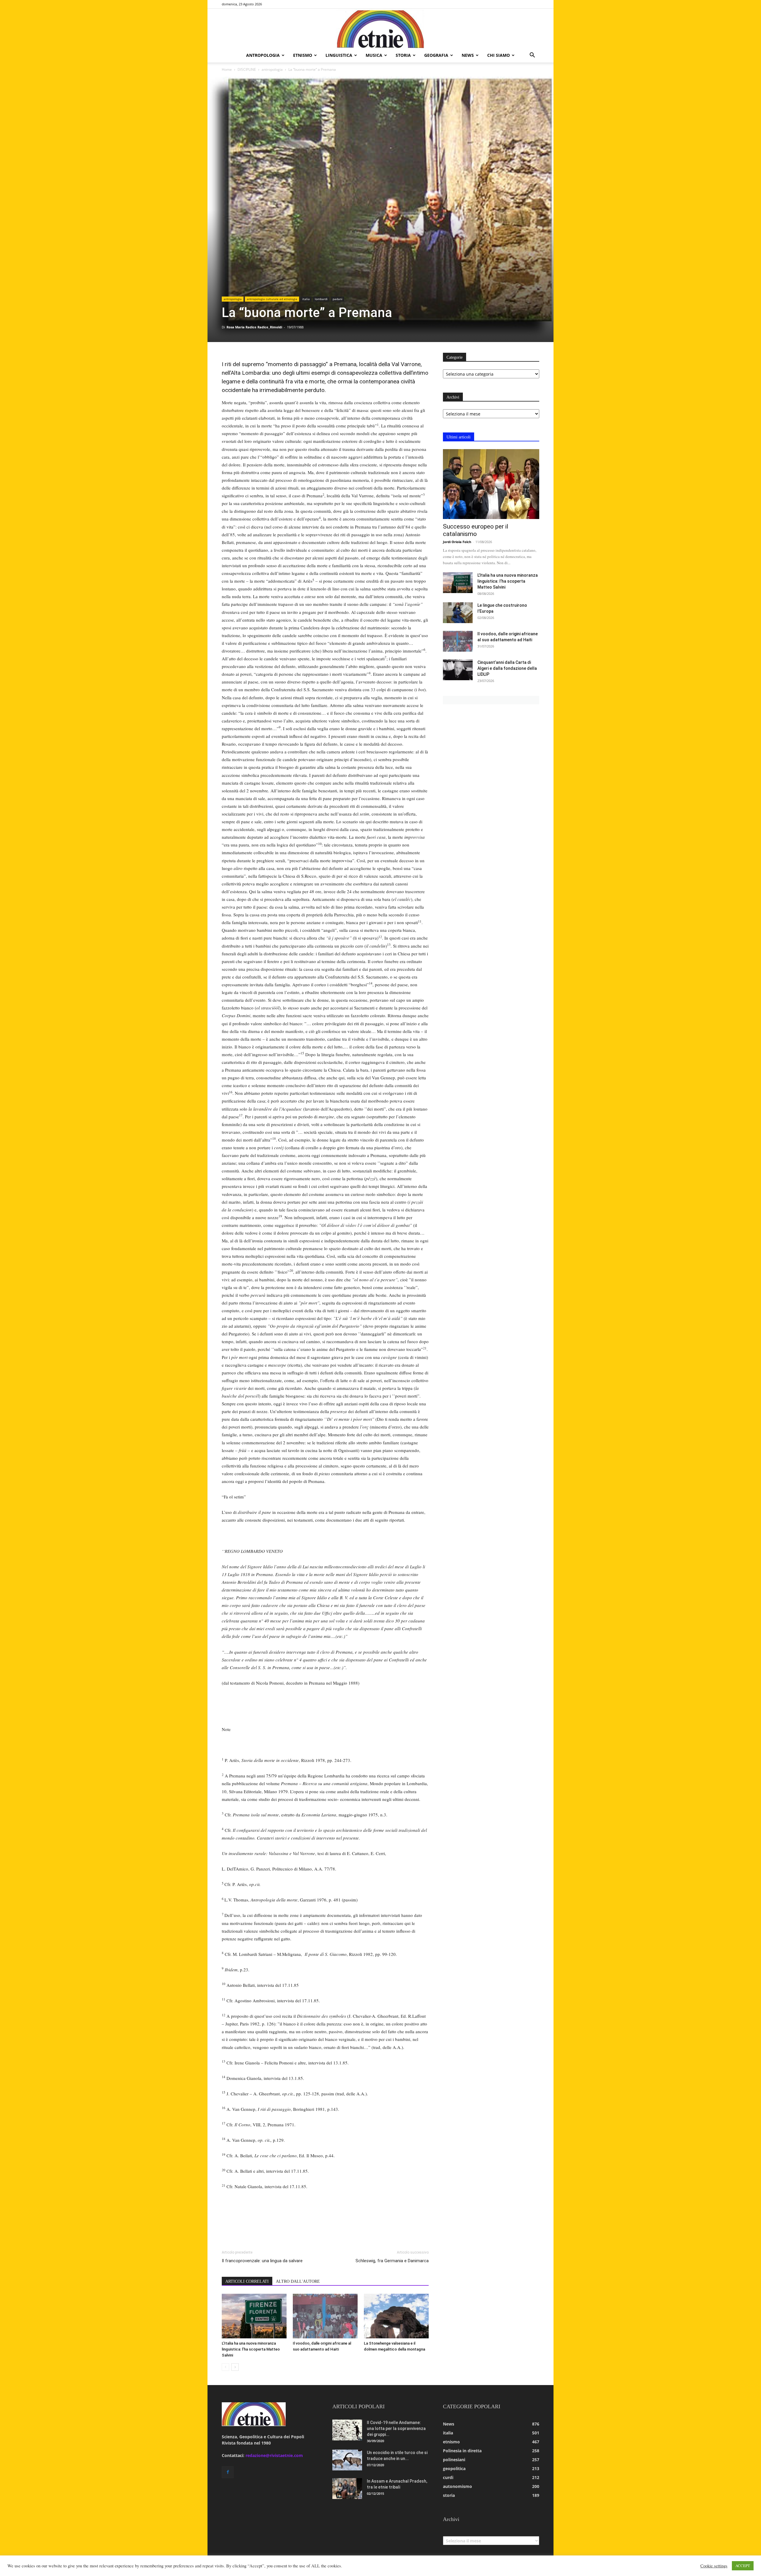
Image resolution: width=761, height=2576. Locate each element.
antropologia (263, 55)
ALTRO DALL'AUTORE (298, 2281)
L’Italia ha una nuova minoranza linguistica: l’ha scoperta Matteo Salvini (251, 2349)
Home (227, 69)
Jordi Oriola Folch (457, 542)
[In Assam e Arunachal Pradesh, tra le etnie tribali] (347, 2489)
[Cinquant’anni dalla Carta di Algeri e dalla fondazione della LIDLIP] (458, 670)
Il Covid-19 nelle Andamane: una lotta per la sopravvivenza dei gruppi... (396, 2428)
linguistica (339, 55)
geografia (436, 55)
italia (306, 299)
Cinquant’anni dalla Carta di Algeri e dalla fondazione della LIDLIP (507, 668)
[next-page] (235, 2367)
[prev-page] (225, 2367)
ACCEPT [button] (743, 2566)
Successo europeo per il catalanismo (476, 530)
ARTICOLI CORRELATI (247, 2281)
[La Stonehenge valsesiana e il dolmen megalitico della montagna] (396, 2316)
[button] (532, 56)
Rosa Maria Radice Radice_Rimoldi (254, 327)
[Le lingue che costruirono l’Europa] (458, 613)
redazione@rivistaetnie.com (274, 2455)
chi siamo (499, 55)
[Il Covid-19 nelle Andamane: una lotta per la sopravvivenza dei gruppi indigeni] (347, 2430)
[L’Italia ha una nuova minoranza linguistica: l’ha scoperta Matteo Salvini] (254, 2316)
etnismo (303, 55)
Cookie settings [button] (714, 2566)
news (468, 55)
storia (403, 55)
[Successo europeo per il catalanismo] (491, 484)
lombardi (321, 299)
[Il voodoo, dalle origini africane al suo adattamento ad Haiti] (325, 2316)
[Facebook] (228, 2472)
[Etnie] (380, 29)
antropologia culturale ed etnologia (272, 299)
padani (338, 299)
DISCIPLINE (247, 69)
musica (374, 55)
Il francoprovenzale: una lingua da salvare (262, 2261)
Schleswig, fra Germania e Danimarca (392, 2261)
